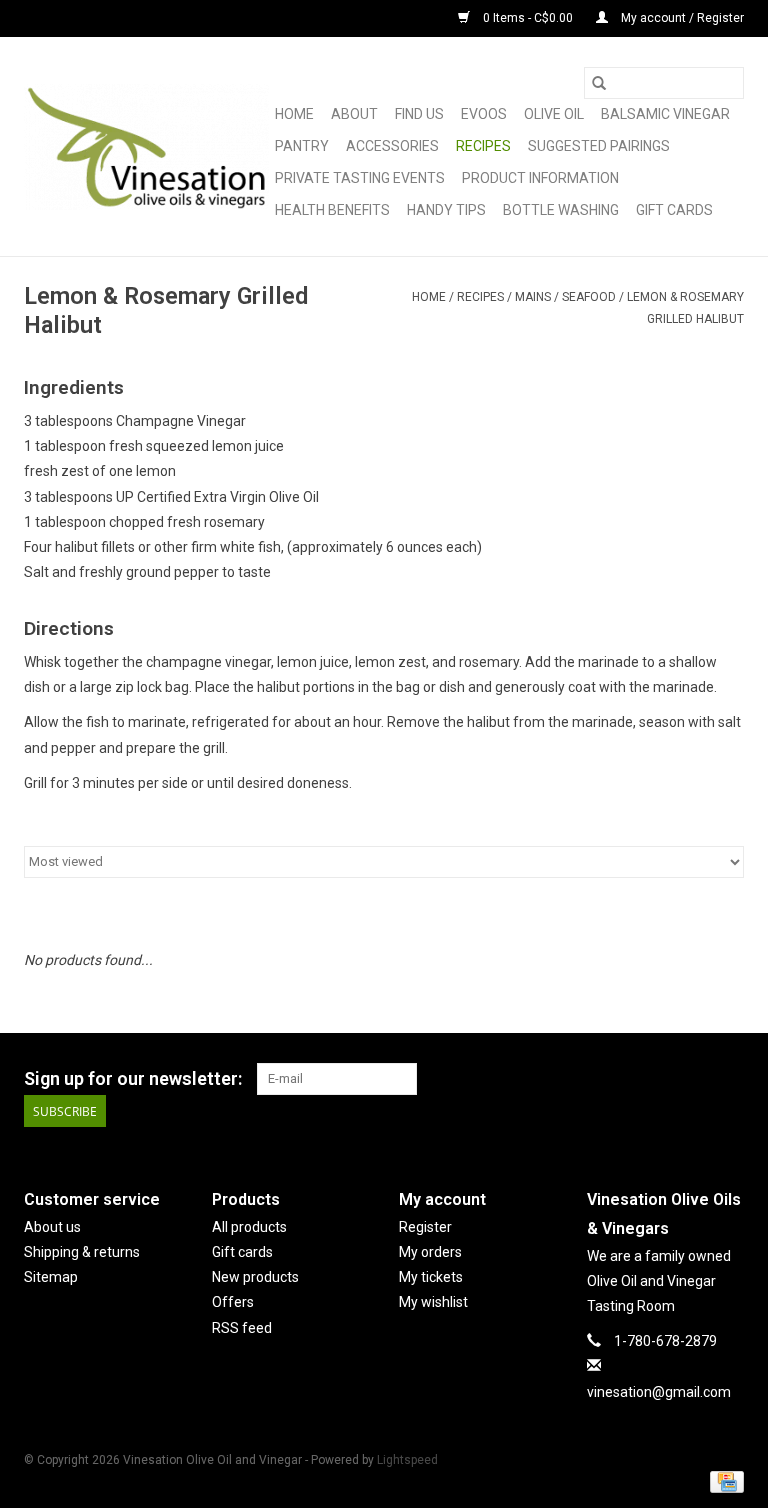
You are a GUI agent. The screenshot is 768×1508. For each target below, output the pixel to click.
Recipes (483, 146)
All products (249, 1227)
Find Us (419, 114)
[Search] (599, 83)
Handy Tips (446, 210)
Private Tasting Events (360, 178)
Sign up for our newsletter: (133, 1078)
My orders (430, 1252)
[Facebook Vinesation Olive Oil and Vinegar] (658, 1079)
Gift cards (674, 210)
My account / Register (681, 18)
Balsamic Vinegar (665, 114)
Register (425, 1227)
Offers (233, 1302)
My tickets (431, 1277)
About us (52, 1227)
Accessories (392, 146)
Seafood (589, 297)
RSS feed (242, 1328)
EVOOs (484, 114)
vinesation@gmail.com (659, 1392)
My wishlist (433, 1302)
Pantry (302, 146)
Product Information (540, 178)
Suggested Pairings (599, 146)
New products (255, 1277)
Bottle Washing (561, 210)
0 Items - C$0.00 (528, 18)
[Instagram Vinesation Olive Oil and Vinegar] (728, 1079)
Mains (533, 297)
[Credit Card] (723, 1482)
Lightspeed (407, 1460)
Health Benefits (332, 210)
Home (294, 114)
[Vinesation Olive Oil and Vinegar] (146, 147)
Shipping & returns (82, 1252)
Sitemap (51, 1277)
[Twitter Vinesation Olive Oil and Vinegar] (693, 1079)
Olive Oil (554, 114)
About (354, 114)
